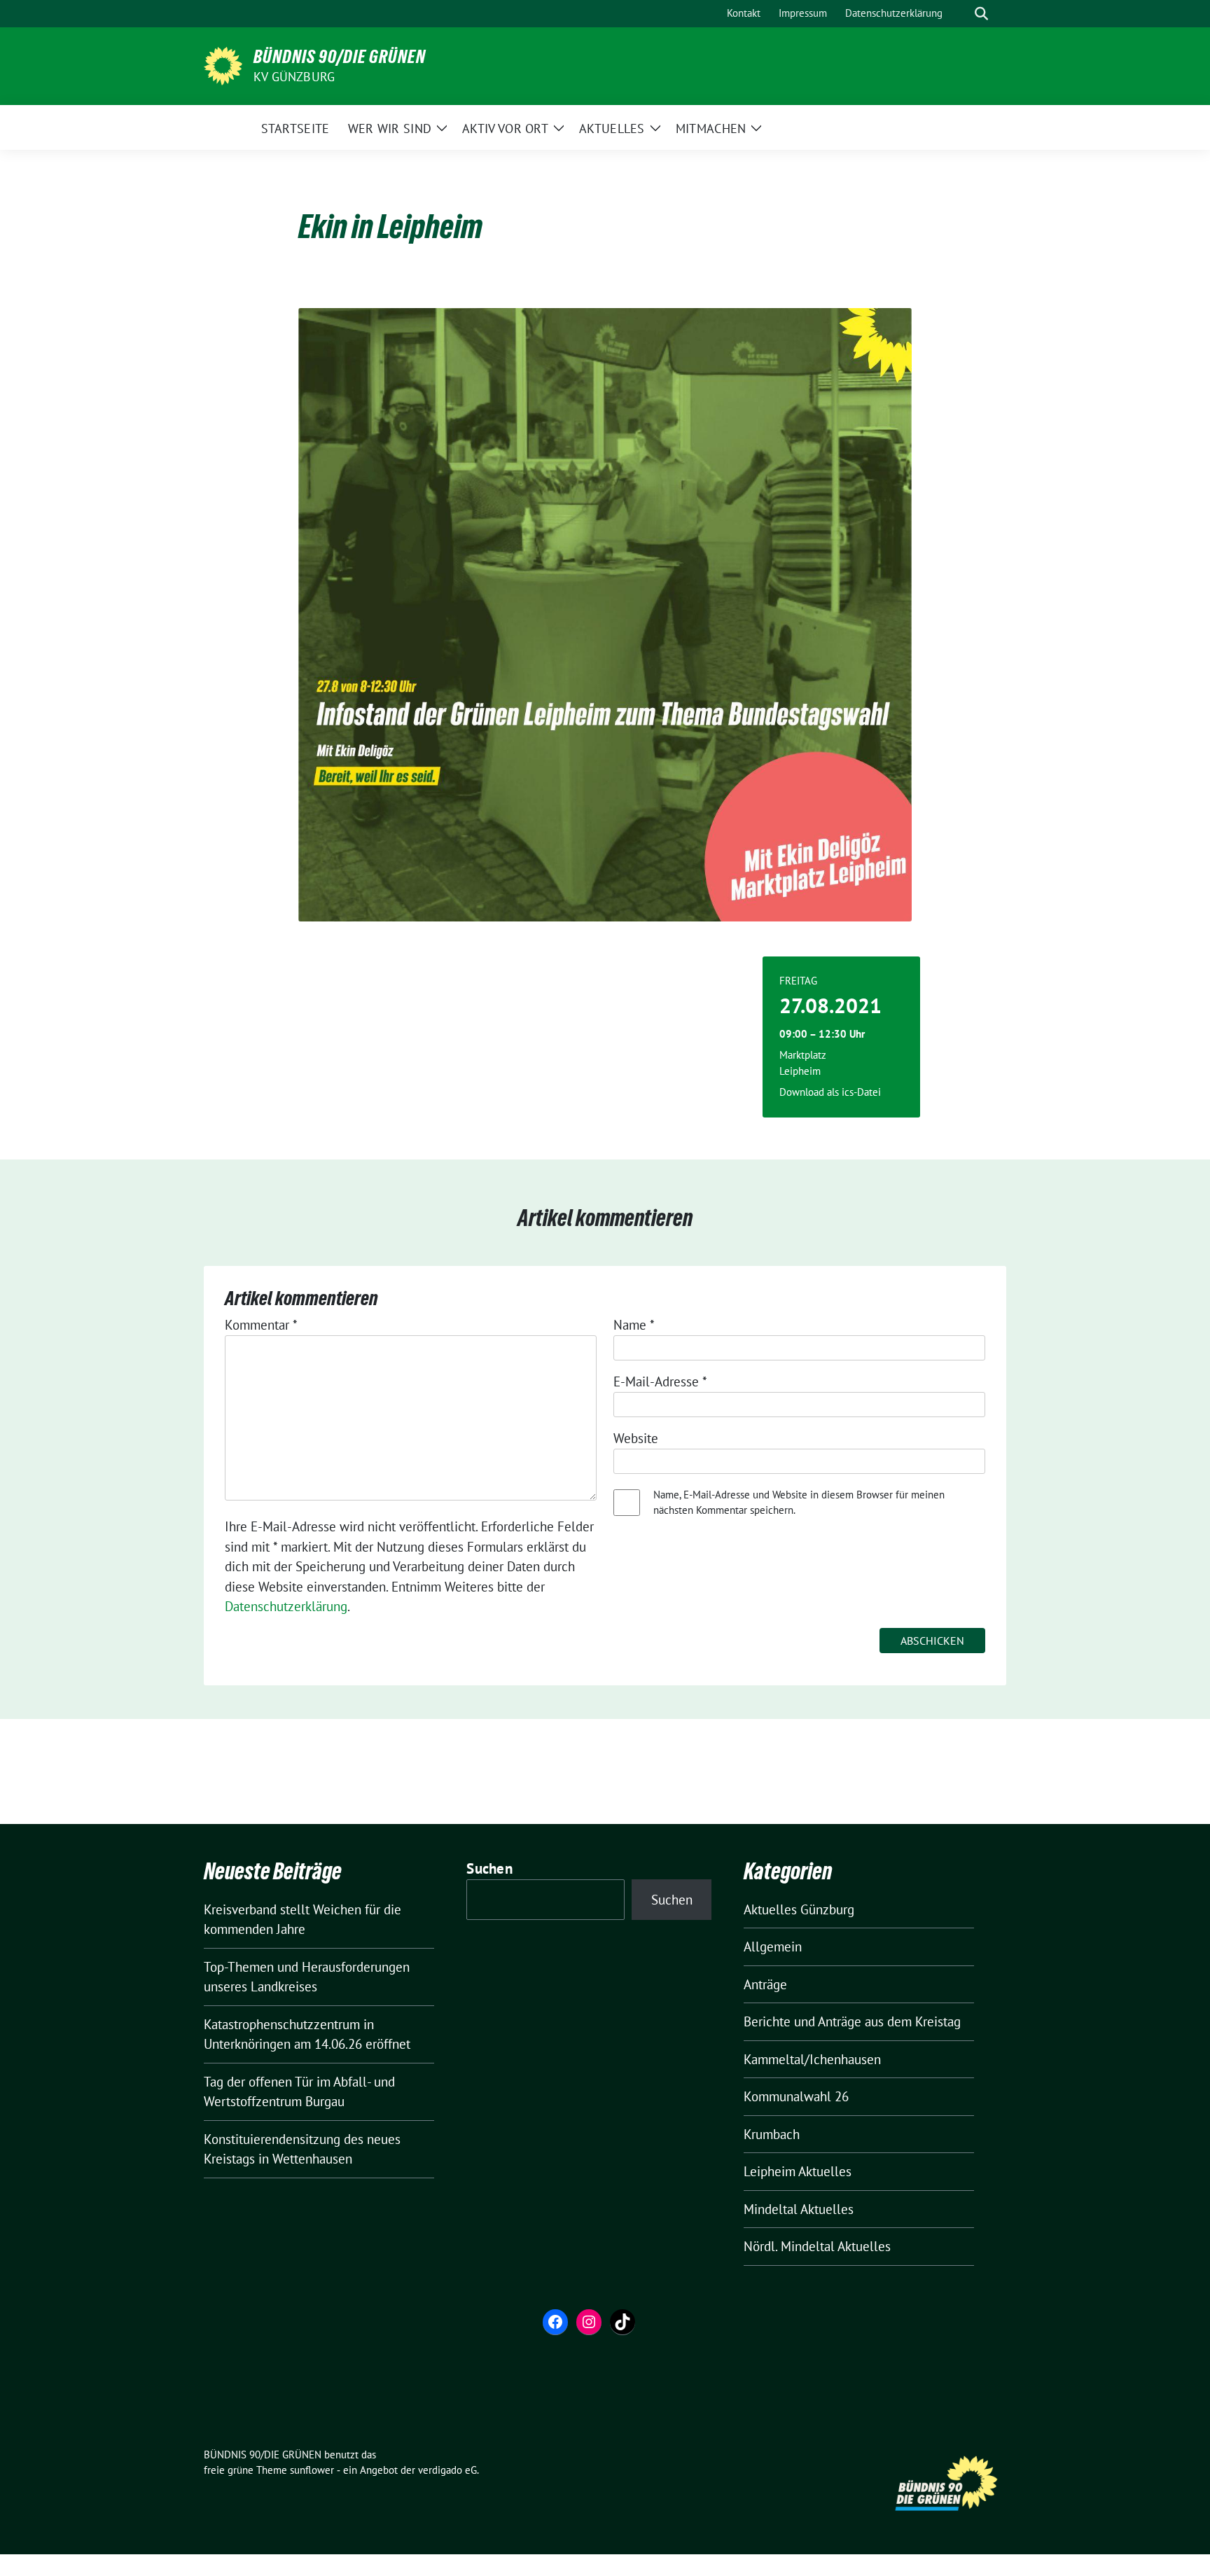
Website (636, 1438)
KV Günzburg (294, 77)
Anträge (765, 1984)
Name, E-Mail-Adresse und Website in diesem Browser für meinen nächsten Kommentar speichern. (799, 1503)
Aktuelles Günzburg (799, 1909)
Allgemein (773, 1947)
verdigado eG (447, 2470)
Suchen (489, 1868)
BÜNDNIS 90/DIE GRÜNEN (340, 57)
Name (634, 1325)
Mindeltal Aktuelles (799, 2209)
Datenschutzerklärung (286, 1606)
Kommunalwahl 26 (796, 2096)
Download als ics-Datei (830, 1092)
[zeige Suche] (981, 14)
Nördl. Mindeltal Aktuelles (817, 2246)
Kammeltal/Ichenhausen (812, 2059)
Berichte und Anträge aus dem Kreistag (852, 2021)
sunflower (312, 2470)
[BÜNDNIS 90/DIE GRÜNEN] (223, 64)
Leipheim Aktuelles (798, 2171)
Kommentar (261, 1325)
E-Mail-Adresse (660, 1381)
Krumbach (772, 2134)
